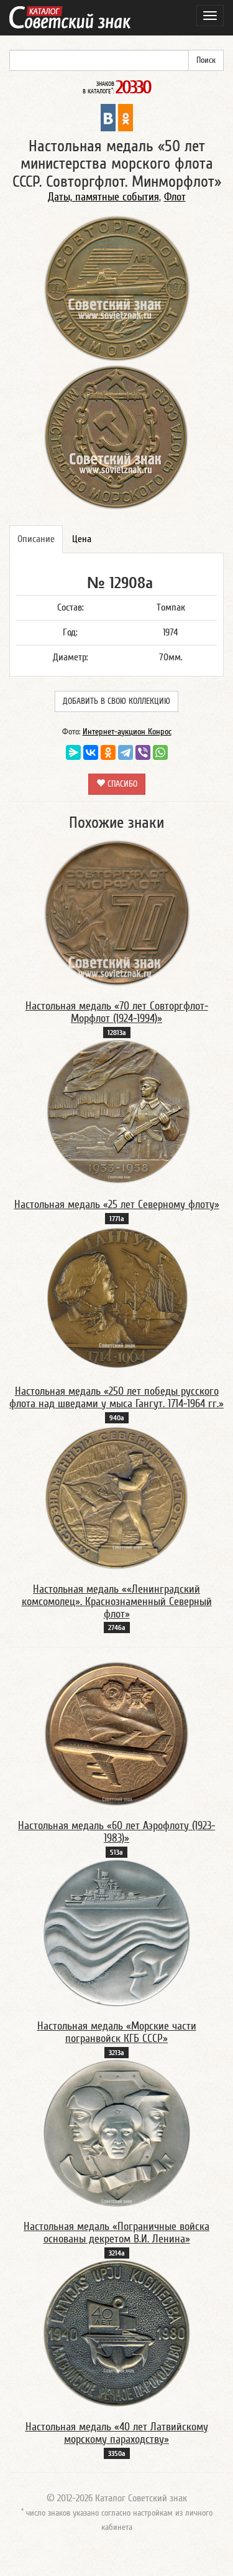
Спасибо (121, 784)
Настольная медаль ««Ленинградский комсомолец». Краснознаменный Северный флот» (117, 1602)
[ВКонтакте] (91, 752)
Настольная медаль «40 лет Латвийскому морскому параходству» (117, 2433)
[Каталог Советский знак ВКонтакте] (108, 117)
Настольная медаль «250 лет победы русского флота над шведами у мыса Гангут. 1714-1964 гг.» (116, 1398)
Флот (175, 197)
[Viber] (143, 752)
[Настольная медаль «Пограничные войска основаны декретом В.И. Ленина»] (117, 2133)
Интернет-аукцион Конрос (127, 732)
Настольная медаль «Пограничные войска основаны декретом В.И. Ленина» (116, 2233)
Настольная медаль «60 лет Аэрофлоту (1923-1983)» (116, 1832)
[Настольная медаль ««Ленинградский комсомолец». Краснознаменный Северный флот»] (117, 1497)
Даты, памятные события (103, 197)
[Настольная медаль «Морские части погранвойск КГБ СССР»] (117, 1932)
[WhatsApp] (160, 752)
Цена (82, 539)
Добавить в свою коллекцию (116, 701)
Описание (36, 539)
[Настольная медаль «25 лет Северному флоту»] (117, 1112)
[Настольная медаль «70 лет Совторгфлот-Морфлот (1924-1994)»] (117, 912)
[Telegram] (126, 752)
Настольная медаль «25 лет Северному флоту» (117, 1205)
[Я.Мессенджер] (73, 752)
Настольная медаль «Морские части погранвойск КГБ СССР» (117, 2032)
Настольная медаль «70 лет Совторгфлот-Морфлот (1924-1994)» (117, 1012)
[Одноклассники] (108, 752)
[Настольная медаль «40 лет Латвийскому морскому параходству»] (117, 2333)
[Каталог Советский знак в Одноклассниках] (126, 117)
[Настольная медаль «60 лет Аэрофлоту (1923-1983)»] (117, 1733)
